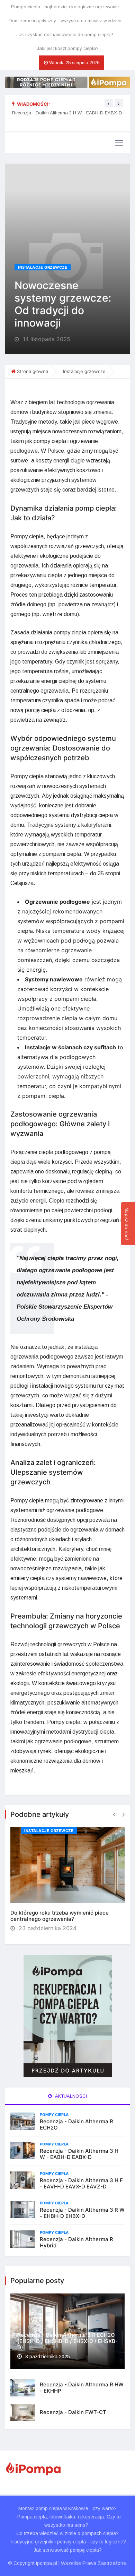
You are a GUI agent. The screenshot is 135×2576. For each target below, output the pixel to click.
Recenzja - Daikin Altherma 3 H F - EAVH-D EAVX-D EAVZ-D (81, 2183)
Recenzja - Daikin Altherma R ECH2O (76, 2124)
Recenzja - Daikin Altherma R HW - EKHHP (82, 2388)
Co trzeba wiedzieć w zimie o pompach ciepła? (67, 2533)
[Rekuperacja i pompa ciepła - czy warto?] (67, 2016)
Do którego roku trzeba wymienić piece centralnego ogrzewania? (60, 1916)
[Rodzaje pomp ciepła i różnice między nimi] (67, 82)
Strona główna (33, 371)
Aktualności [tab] (70, 2096)
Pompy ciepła (54, 2115)
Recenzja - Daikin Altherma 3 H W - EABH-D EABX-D (67, 113)
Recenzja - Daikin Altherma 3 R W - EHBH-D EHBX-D (82, 2213)
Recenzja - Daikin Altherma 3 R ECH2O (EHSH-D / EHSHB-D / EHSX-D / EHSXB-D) (67, 2341)
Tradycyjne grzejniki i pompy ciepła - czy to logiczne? (68, 2542)
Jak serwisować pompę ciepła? (68, 2550)
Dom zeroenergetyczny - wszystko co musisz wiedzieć (65, 21)
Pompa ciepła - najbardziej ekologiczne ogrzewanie (65, 7)
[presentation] (109, 103)
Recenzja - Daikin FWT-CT (73, 2412)
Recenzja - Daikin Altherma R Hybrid (76, 2242)
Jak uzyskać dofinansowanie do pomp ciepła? (65, 34)
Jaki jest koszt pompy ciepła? (68, 48)
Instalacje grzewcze (43, 267)
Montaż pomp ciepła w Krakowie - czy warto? (67, 2508)
